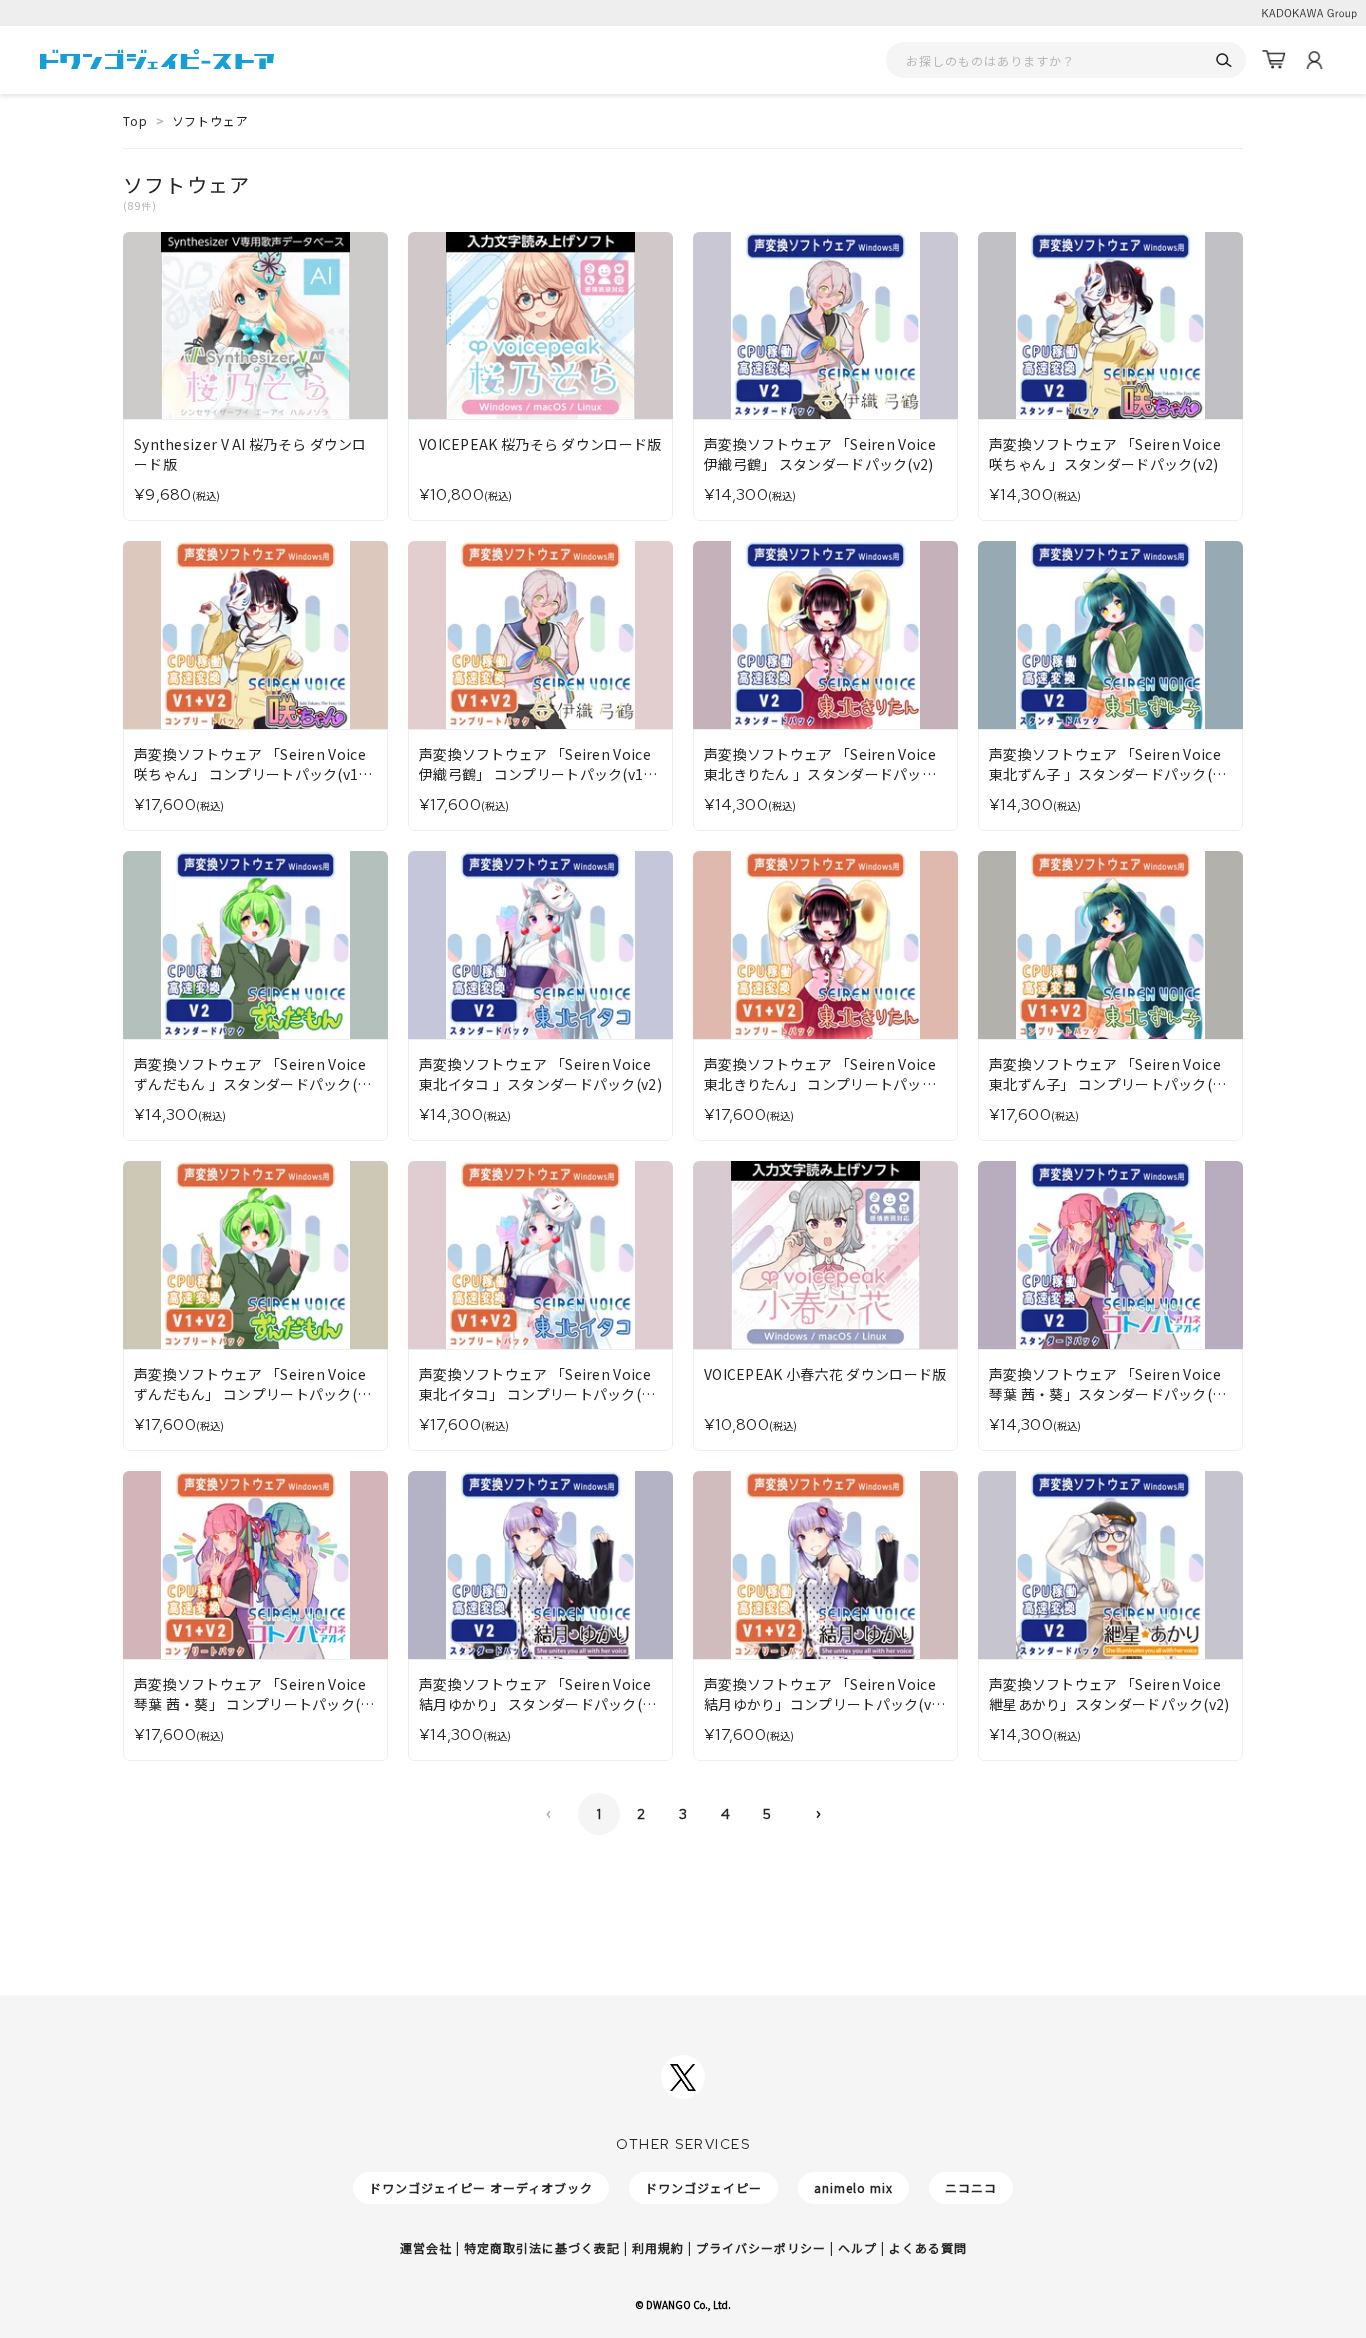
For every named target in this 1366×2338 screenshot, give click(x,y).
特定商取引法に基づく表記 (542, 2247)
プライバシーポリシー (761, 2247)
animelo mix (853, 2187)
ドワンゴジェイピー (703, 2187)
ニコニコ (971, 2187)
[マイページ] (1314, 60)
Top (135, 120)
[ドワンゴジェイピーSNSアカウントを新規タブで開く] (683, 2077)
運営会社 (426, 2247)
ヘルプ (857, 2247)
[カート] (1274, 60)
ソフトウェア (210, 120)
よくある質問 (928, 2247)
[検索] (1223, 60)
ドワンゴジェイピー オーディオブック (481, 2187)
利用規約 (658, 2247)
